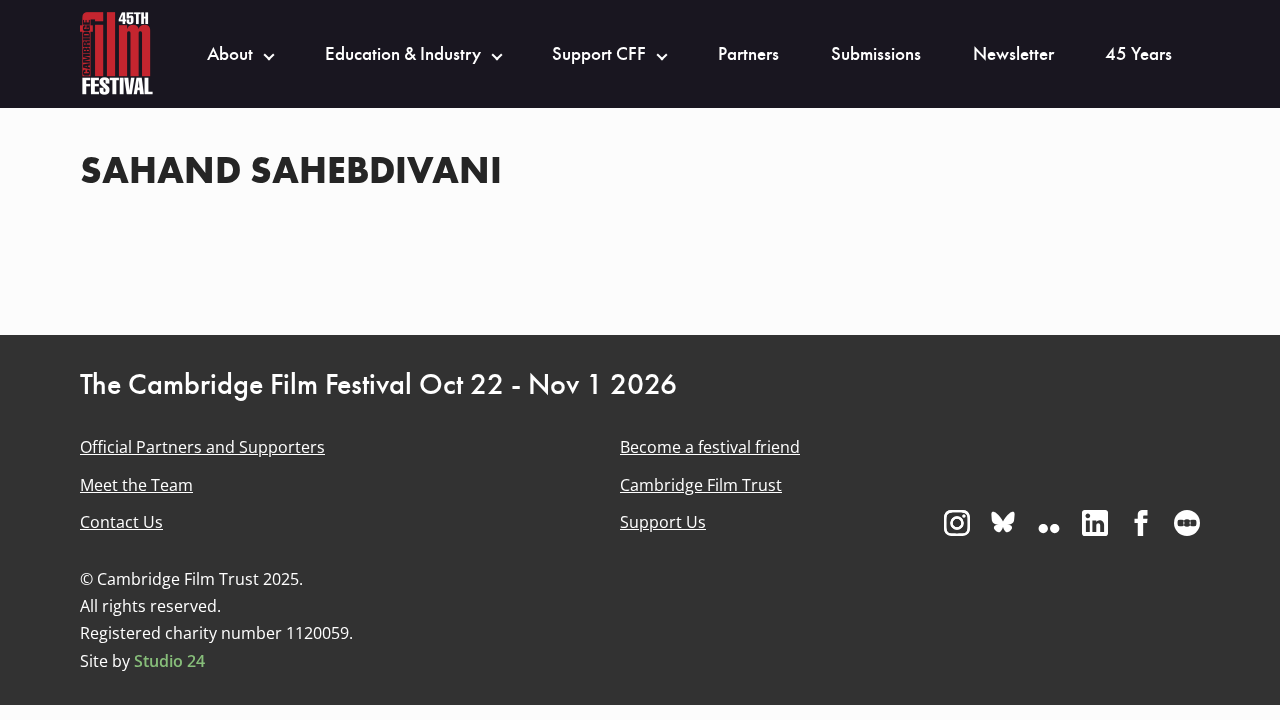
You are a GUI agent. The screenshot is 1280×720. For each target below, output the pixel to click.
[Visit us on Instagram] (957, 523)
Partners (748, 54)
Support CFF (599, 54)
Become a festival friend (710, 447)
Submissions (876, 54)
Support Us (663, 522)
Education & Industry (403, 54)
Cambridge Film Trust (701, 485)
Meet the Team (136, 485)
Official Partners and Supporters (202, 447)
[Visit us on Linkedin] (1095, 523)
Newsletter (1013, 54)
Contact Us (121, 522)
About (230, 54)
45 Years (1138, 54)
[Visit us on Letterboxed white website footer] (1187, 523)
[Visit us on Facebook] (1141, 523)
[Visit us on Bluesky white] (1003, 523)
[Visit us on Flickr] (1049, 523)
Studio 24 (169, 661)
